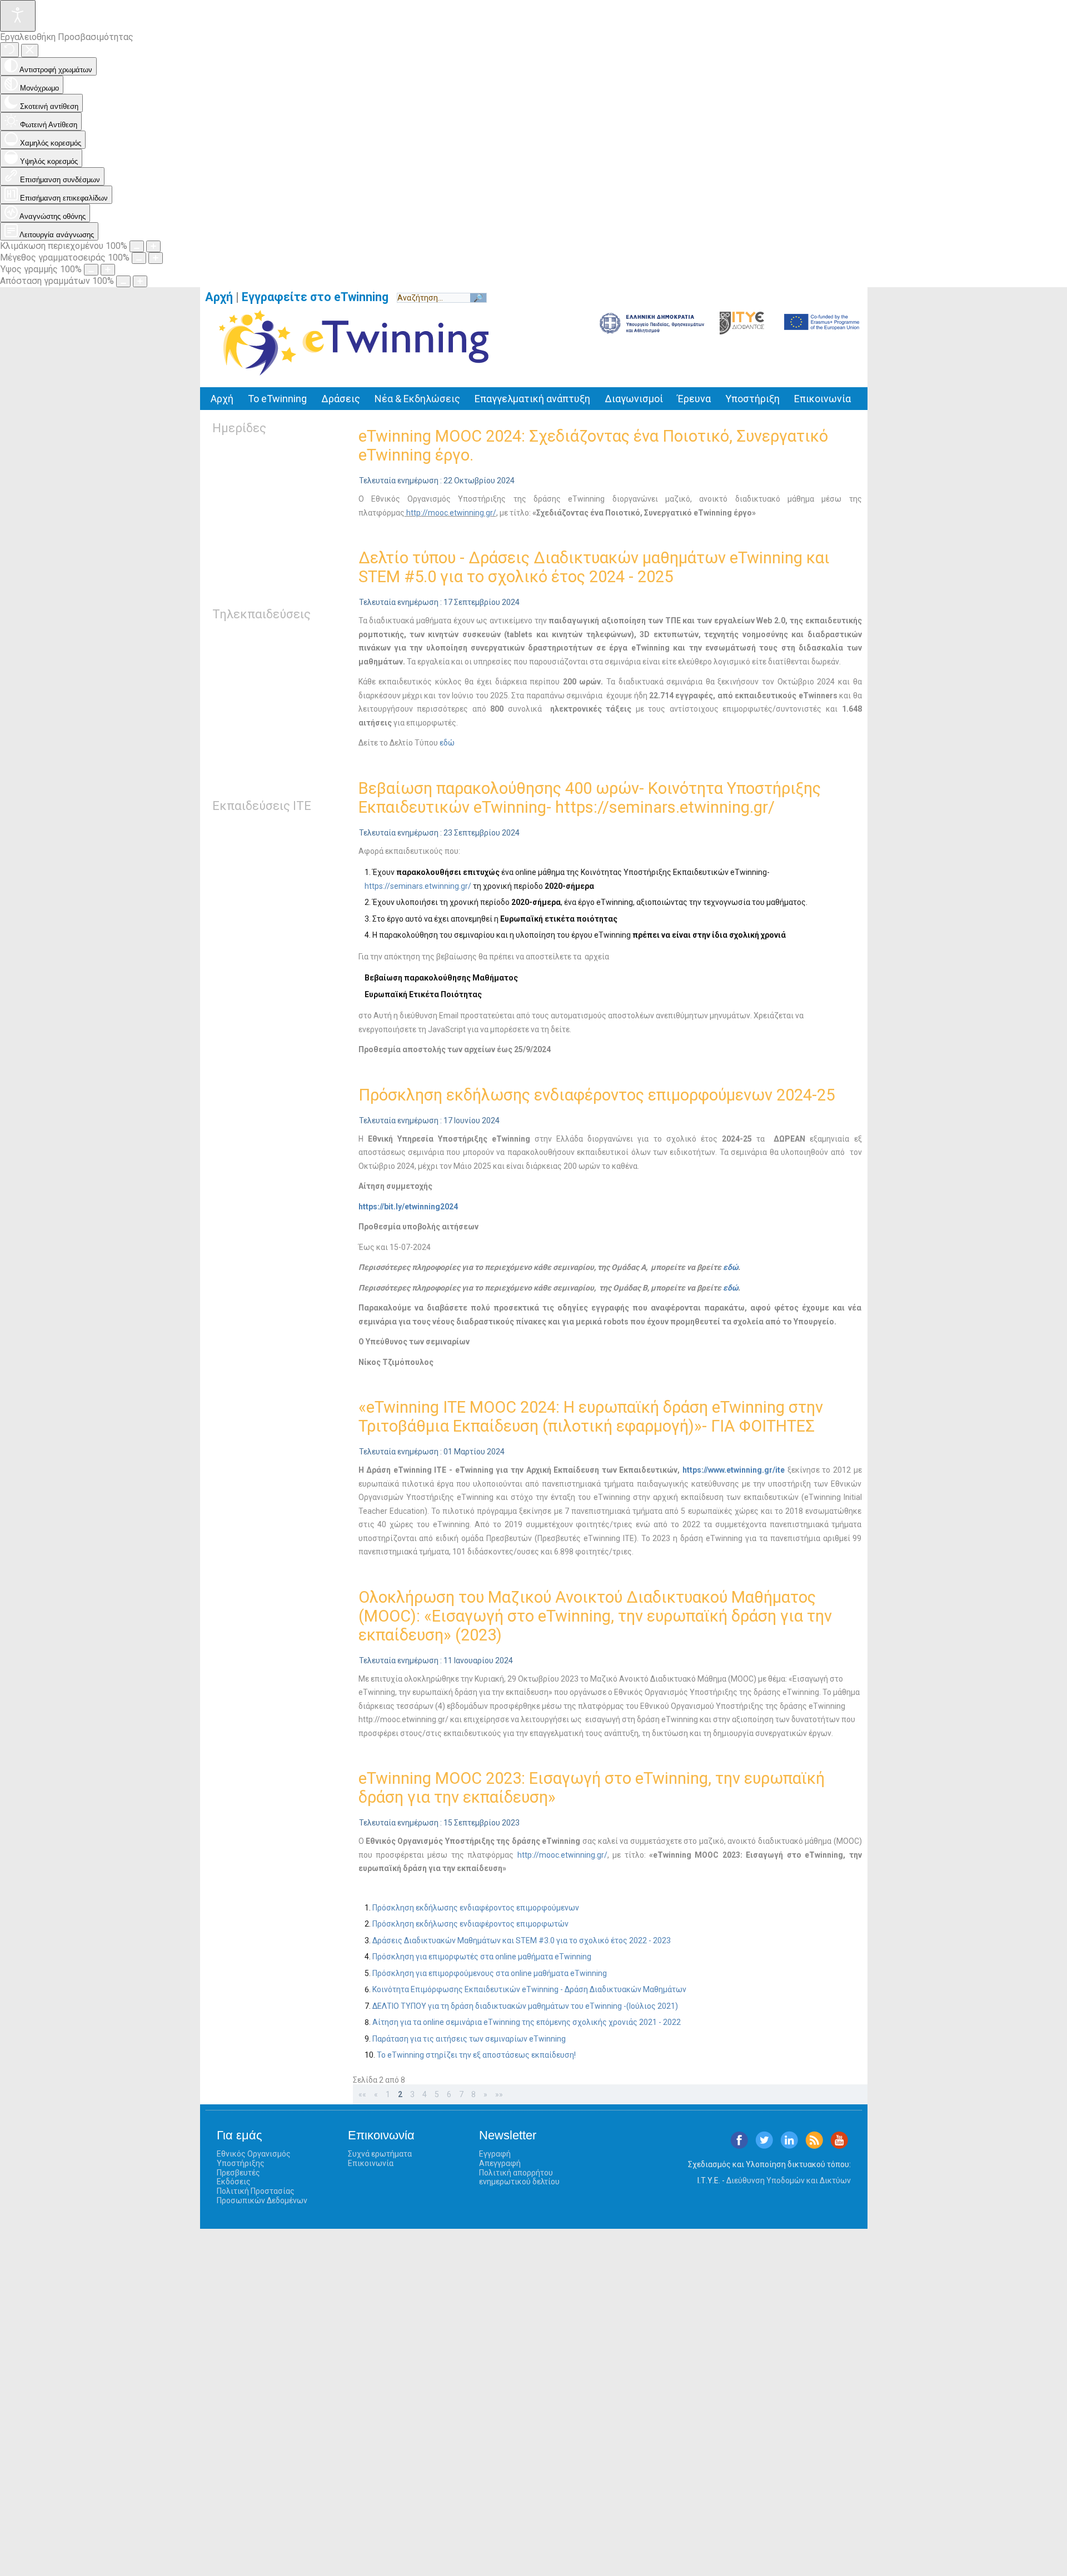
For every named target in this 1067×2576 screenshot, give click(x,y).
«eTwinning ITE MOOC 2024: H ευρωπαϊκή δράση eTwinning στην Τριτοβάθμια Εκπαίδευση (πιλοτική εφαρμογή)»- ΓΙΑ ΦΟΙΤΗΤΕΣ (591, 1417)
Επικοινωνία (822, 399)
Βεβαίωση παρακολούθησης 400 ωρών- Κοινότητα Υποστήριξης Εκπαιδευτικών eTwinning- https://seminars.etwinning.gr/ (590, 798)
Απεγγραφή (500, 2163)
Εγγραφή (495, 2154)
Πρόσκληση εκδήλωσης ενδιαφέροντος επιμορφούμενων (476, 1908)
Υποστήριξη (752, 399)
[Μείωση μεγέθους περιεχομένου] (137, 246)
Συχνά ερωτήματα (380, 2154)
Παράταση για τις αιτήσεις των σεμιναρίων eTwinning (469, 2039)
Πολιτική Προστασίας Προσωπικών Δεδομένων (262, 2196)
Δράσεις (341, 399)
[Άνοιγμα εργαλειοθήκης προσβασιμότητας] (18, 16)
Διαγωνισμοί (634, 399)
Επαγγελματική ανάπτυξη (532, 399)
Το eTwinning (277, 399)
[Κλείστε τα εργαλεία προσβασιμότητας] (30, 51)
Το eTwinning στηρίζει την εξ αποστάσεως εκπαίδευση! (476, 2055)
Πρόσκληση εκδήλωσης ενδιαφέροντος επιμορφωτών (470, 1924)
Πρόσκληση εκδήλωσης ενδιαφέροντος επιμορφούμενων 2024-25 (597, 1095)
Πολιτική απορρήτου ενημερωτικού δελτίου (519, 2177)
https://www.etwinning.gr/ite (734, 1470)
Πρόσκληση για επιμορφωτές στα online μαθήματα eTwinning (482, 1957)
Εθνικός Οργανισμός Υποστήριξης (254, 2159)
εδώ (447, 743)
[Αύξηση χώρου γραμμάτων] (140, 281)
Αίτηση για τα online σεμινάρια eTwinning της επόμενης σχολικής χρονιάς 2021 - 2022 (527, 2022)
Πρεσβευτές (238, 2173)
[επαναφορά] (9, 50)
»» (499, 2094)
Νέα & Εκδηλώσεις (417, 399)
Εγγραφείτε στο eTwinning (319, 297)
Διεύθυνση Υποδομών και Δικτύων (789, 2180)
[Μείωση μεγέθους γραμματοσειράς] (139, 258)
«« (362, 2094)
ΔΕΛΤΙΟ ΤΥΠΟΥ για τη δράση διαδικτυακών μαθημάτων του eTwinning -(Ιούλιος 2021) (525, 2006)
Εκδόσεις (234, 2182)
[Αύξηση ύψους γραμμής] (108, 270)
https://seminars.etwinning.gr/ (418, 886)
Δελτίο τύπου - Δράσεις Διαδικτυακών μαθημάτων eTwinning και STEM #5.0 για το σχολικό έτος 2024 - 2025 (594, 567)
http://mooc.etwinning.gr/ (450, 513)
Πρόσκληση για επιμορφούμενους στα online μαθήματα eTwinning (490, 1973)
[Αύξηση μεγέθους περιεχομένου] (153, 246)
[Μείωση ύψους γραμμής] (91, 270)
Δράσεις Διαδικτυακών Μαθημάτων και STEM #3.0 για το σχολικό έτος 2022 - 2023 (522, 1940)
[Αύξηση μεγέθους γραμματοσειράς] (156, 258)
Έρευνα (694, 399)
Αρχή (219, 297)
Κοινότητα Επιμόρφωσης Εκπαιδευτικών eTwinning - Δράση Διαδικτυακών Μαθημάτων (529, 1989)
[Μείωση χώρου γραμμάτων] (123, 281)
